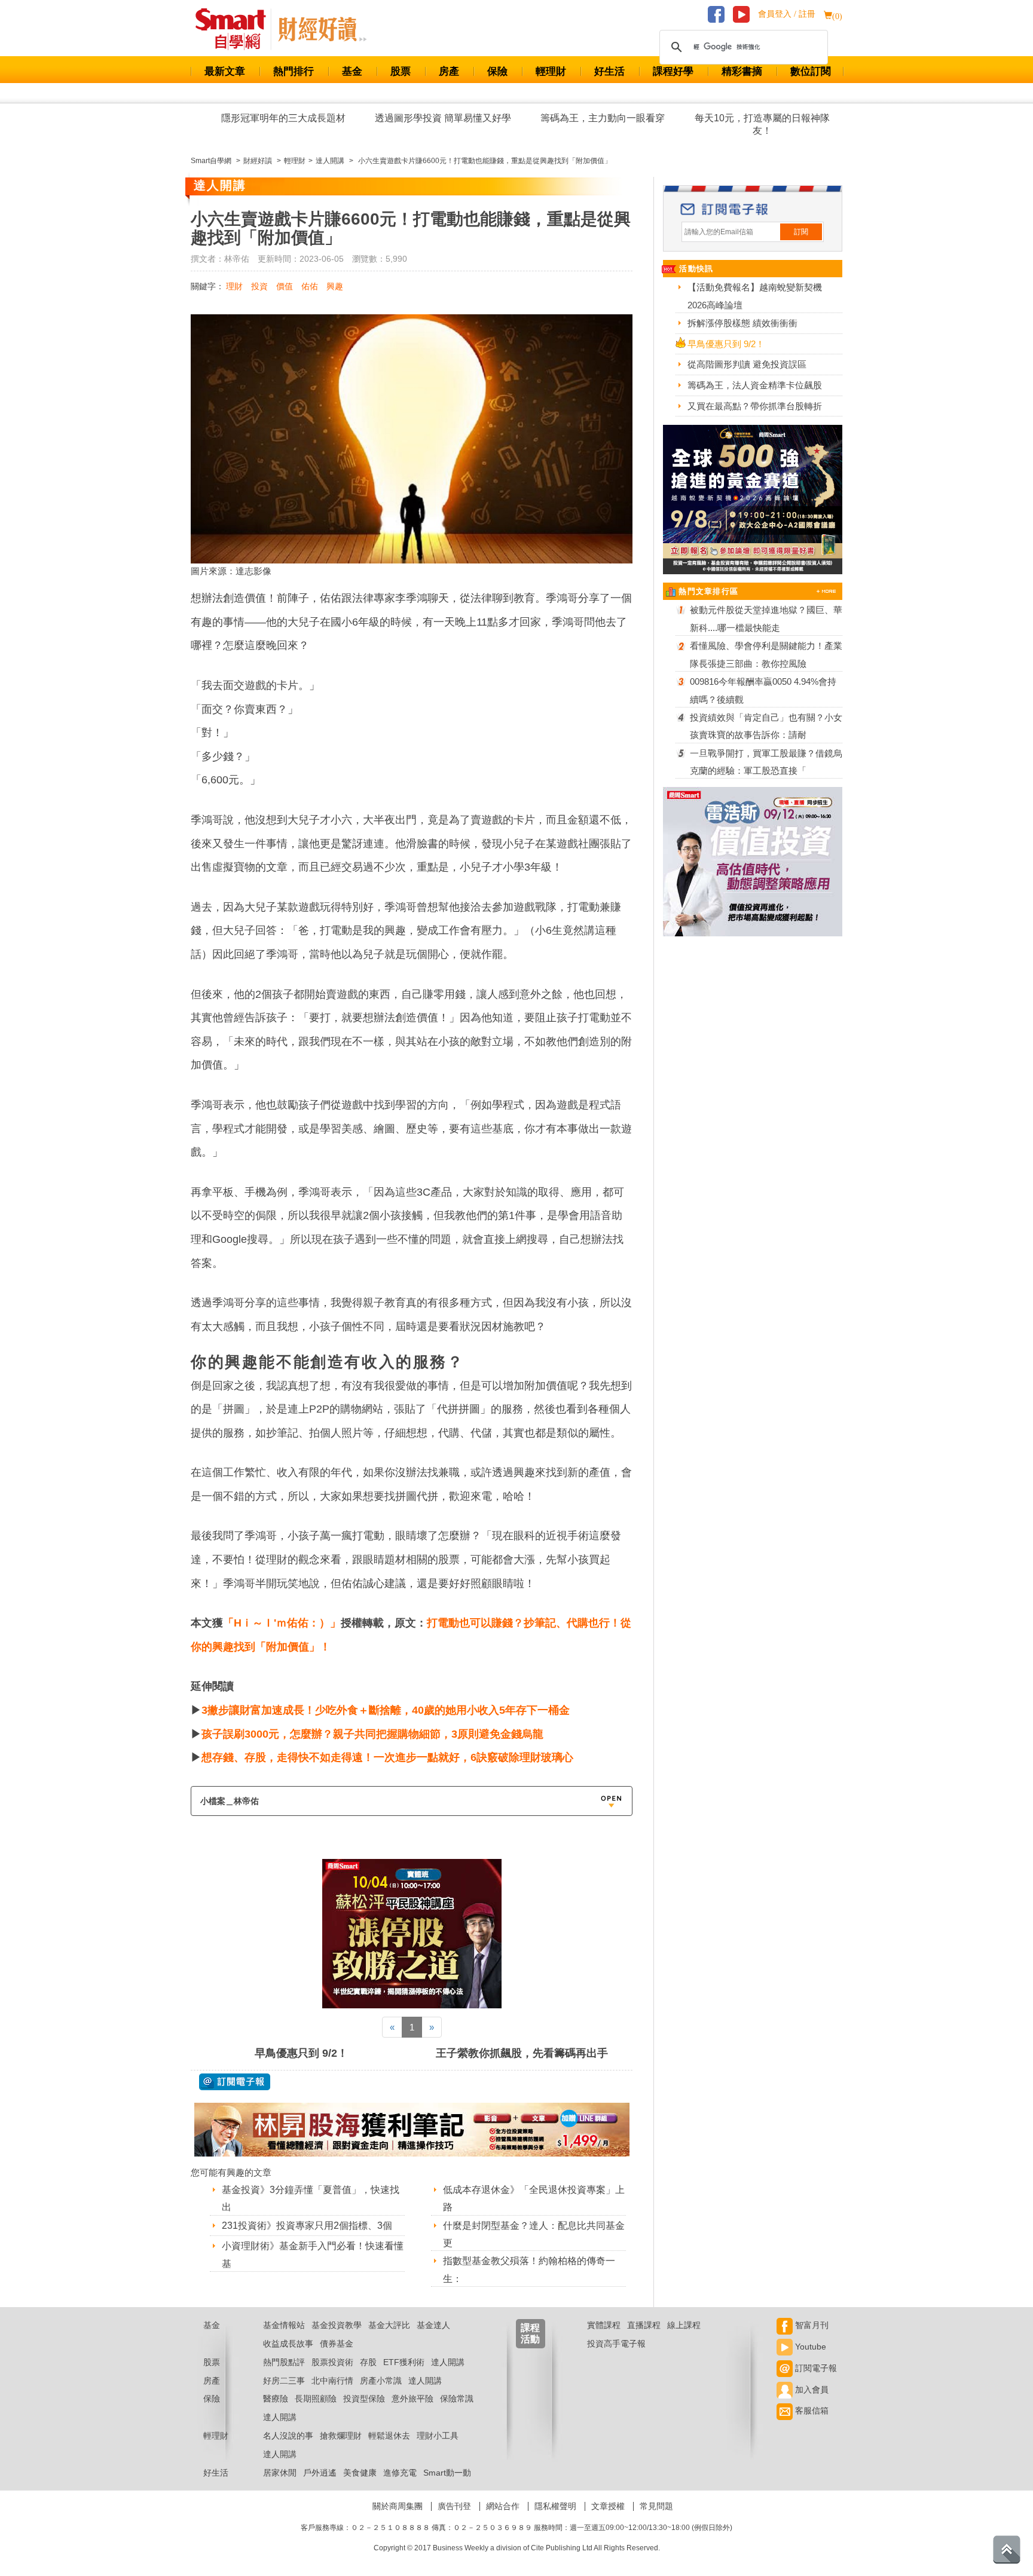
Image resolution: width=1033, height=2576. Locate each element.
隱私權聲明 (555, 2506)
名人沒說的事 (288, 2436)
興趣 (335, 286)
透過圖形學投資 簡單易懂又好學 (443, 118)
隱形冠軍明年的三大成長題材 (283, 118)
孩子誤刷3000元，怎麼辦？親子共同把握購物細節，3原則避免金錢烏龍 (372, 1734)
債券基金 (337, 2344)
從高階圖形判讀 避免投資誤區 (747, 364)
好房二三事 (284, 2381)
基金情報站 (284, 2325)
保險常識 (457, 2399)
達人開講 (448, 2362)
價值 (285, 286)
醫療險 (276, 2399)
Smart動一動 (447, 2473)
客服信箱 (811, 2410)
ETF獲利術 (404, 2362)
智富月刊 (811, 2325)
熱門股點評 (284, 2362)
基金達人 (433, 2325)
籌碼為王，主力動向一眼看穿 (603, 118)
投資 (259, 286)
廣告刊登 (454, 2506)
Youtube (809, 2347)
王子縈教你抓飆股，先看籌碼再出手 (522, 2053)
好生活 (609, 71)
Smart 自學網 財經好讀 (322, 29)
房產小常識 (381, 2381)
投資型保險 (364, 2399)
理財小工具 (438, 2436)
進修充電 (400, 2473)
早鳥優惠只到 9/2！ (301, 2053)
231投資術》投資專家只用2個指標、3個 (307, 2226)
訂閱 (801, 232)
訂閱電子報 (815, 2368)
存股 (368, 2362)
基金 (352, 71)
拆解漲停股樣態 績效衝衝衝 (742, 323)
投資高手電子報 (616, 2344)
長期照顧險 (316, 2399)
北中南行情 (332, 2381)
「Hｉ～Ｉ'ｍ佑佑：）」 (282, 1623)
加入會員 (811, 2390)
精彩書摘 (742, 71)
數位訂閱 (811, 71)
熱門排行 (294, 71)
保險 (497, 71)
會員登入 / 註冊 (787, 14)
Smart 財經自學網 (236, 29)
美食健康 (360, 2473)
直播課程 (644, 2325)
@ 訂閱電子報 (235, 2082)
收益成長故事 (288, 2344)
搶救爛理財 (341, 2436)
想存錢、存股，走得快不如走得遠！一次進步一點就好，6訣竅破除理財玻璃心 (387, 1757)
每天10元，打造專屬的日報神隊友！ (762, 124)
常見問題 (656, 2506)
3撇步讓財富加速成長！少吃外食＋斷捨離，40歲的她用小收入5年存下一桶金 (386, 1710)
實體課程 (604, 2325)
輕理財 (551, 71)
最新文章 (225, 71)
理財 (234, 286)
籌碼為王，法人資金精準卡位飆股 (755, 385)
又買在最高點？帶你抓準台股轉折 (755, 406)
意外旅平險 (412, 2399)
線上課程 (684, 2325)
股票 (401, 71)
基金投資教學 (337, 2325)
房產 (449, 71)
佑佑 (310, 286)
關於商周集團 (398, 2506)
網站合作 (503, 2506)
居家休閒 (280, 2473)
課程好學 (673, 71)
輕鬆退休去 (389, 2436)
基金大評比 (389, 2325)
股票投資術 (332, 2362)
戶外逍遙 (320, 2473)
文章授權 (608, 2506)
